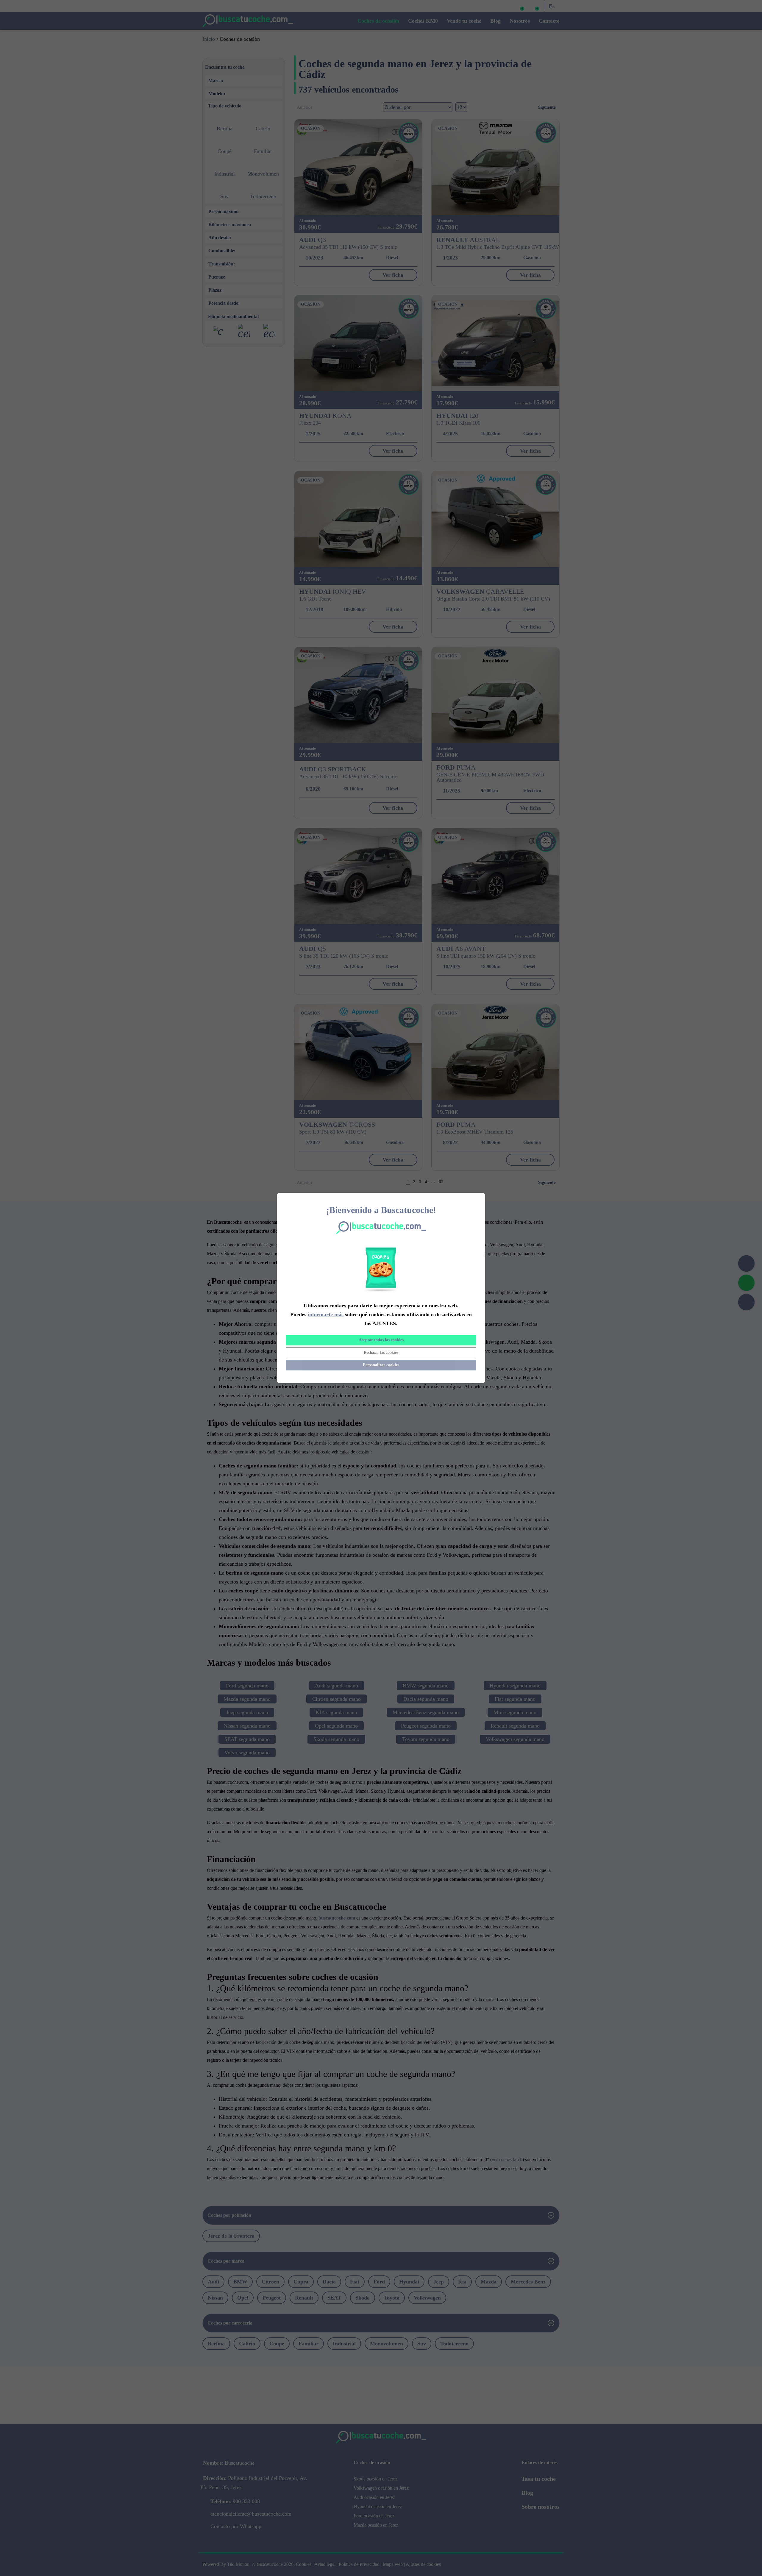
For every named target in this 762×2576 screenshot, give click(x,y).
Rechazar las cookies (381, 1352)
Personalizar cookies (381, 1365)
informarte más (326, 1314)
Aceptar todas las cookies (381, 1340)
